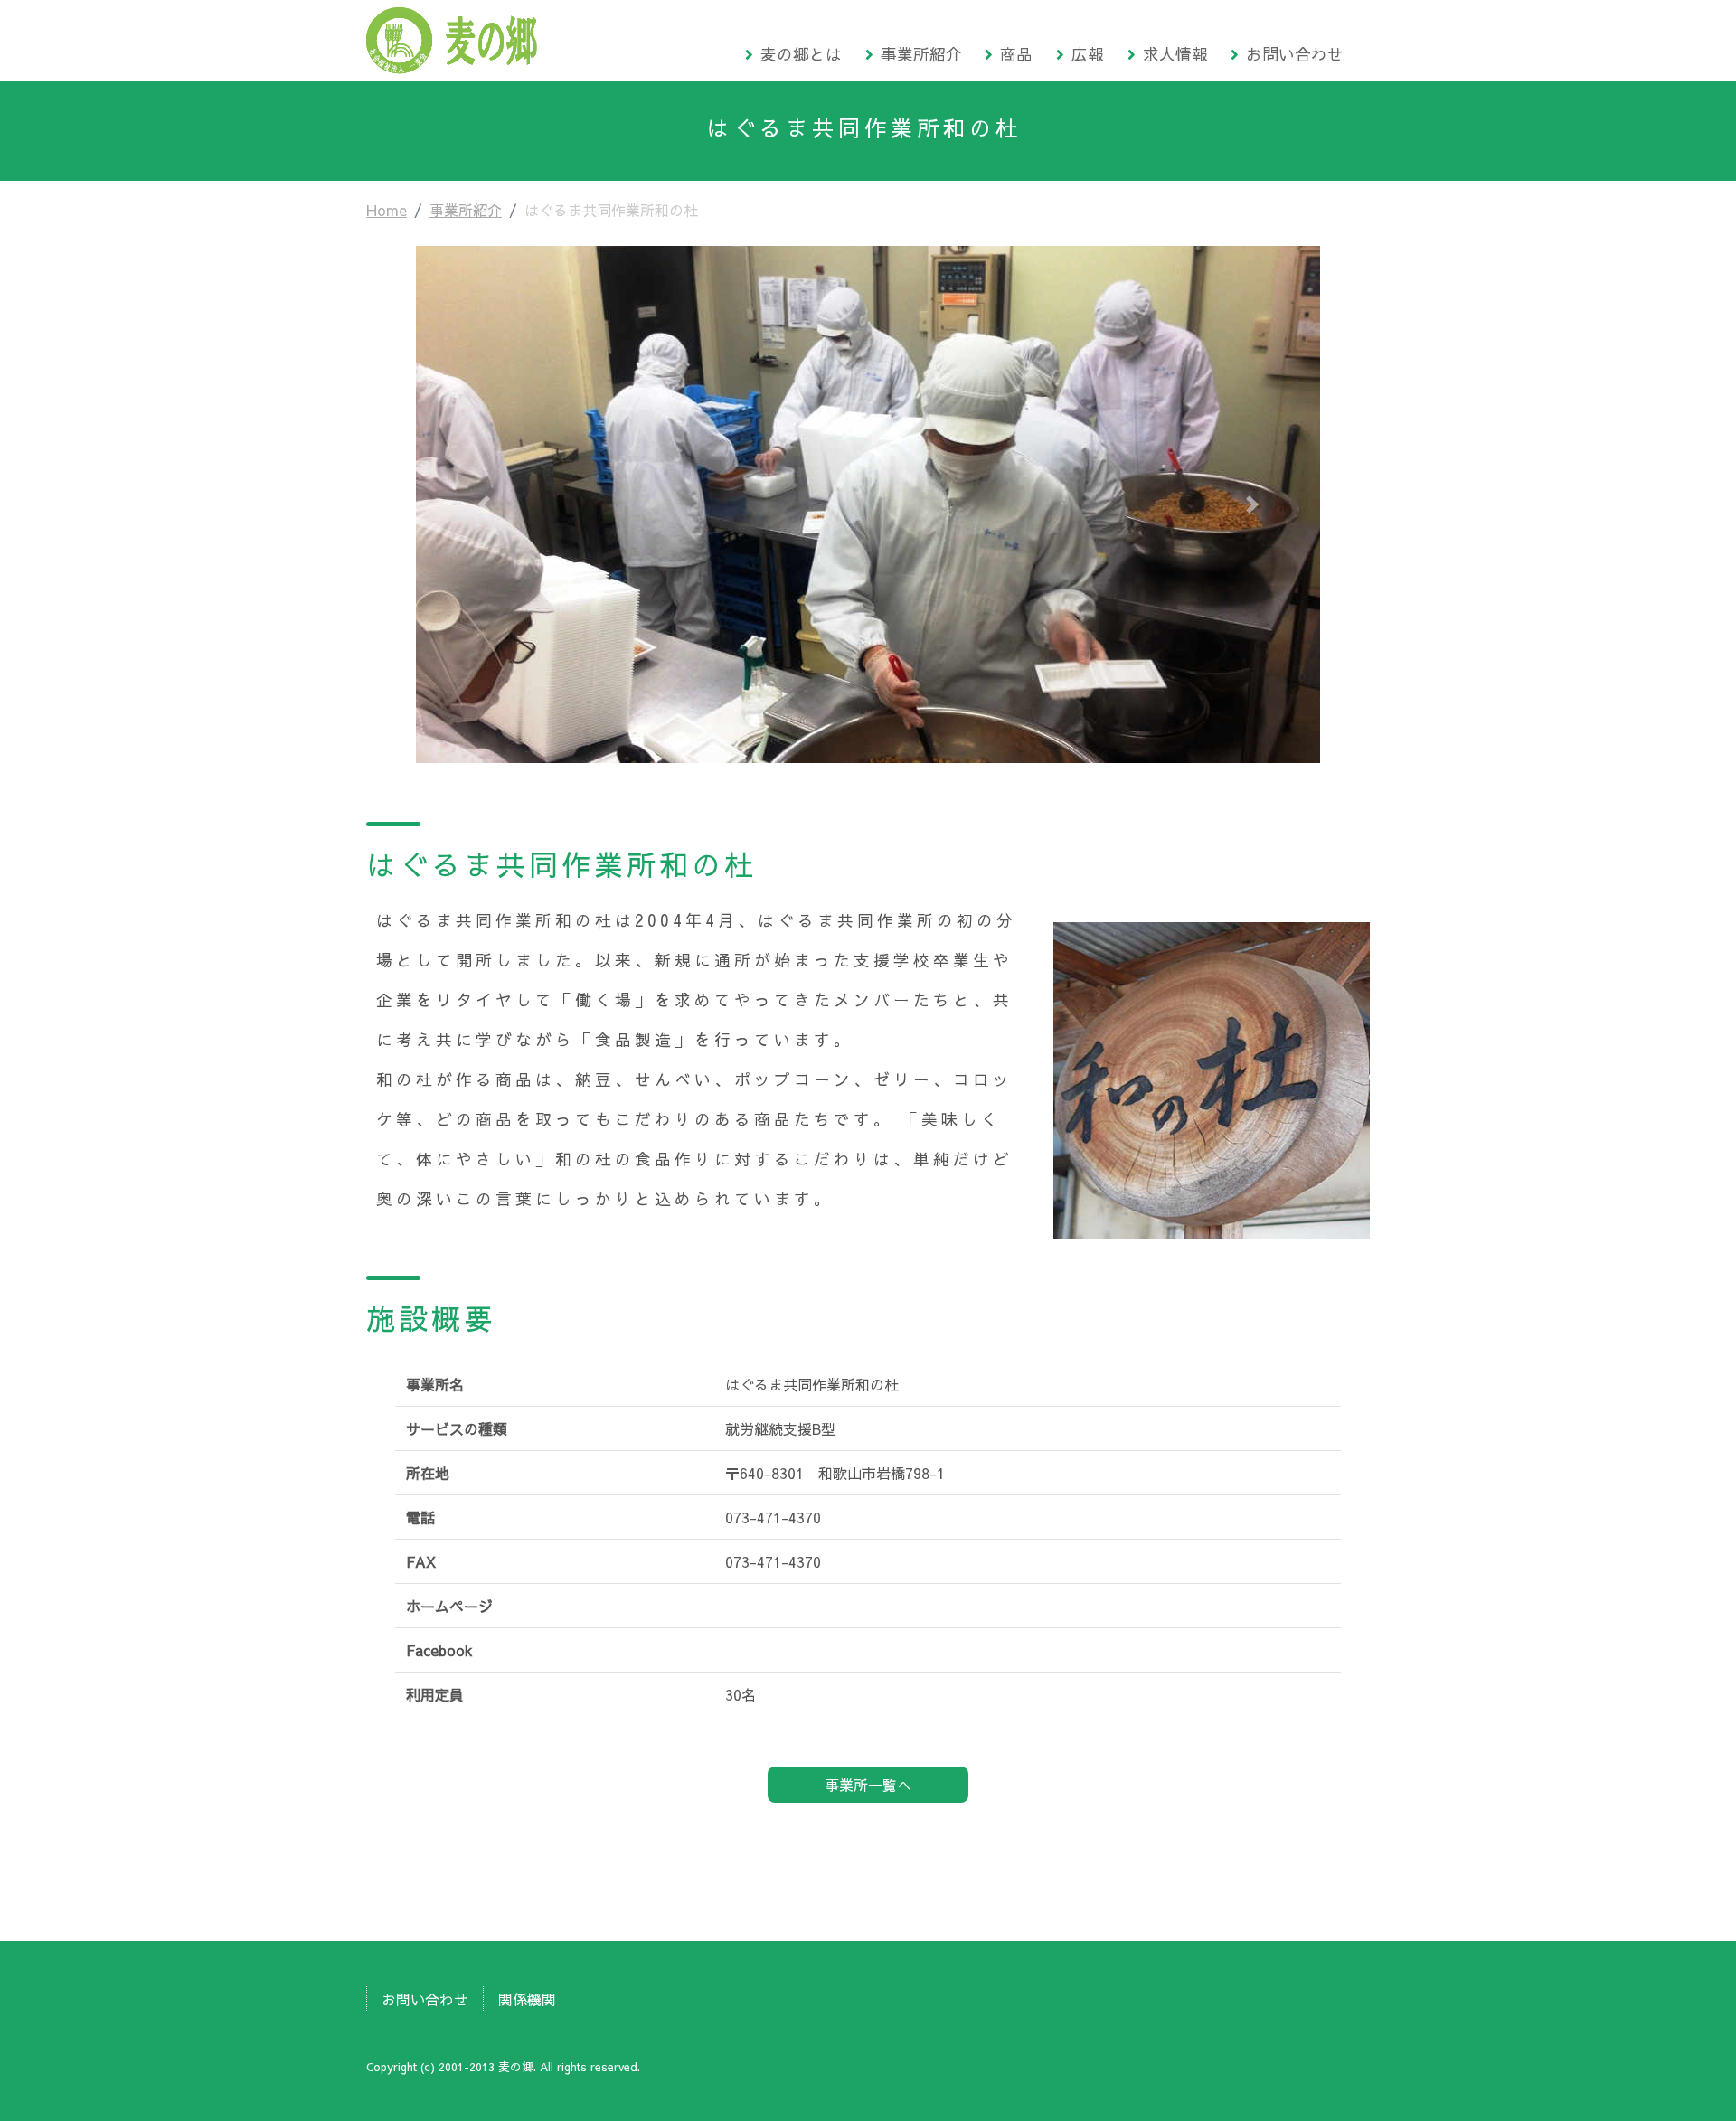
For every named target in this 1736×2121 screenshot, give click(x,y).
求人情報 (1175, 54)
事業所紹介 (921, 54)
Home (387, 210)
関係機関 (527, 1999)
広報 (1088, 54)
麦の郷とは (801, 54)
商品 (1016, 54)
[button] (484, 504)
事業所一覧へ (868, 1785)
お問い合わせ (1295, 54)
